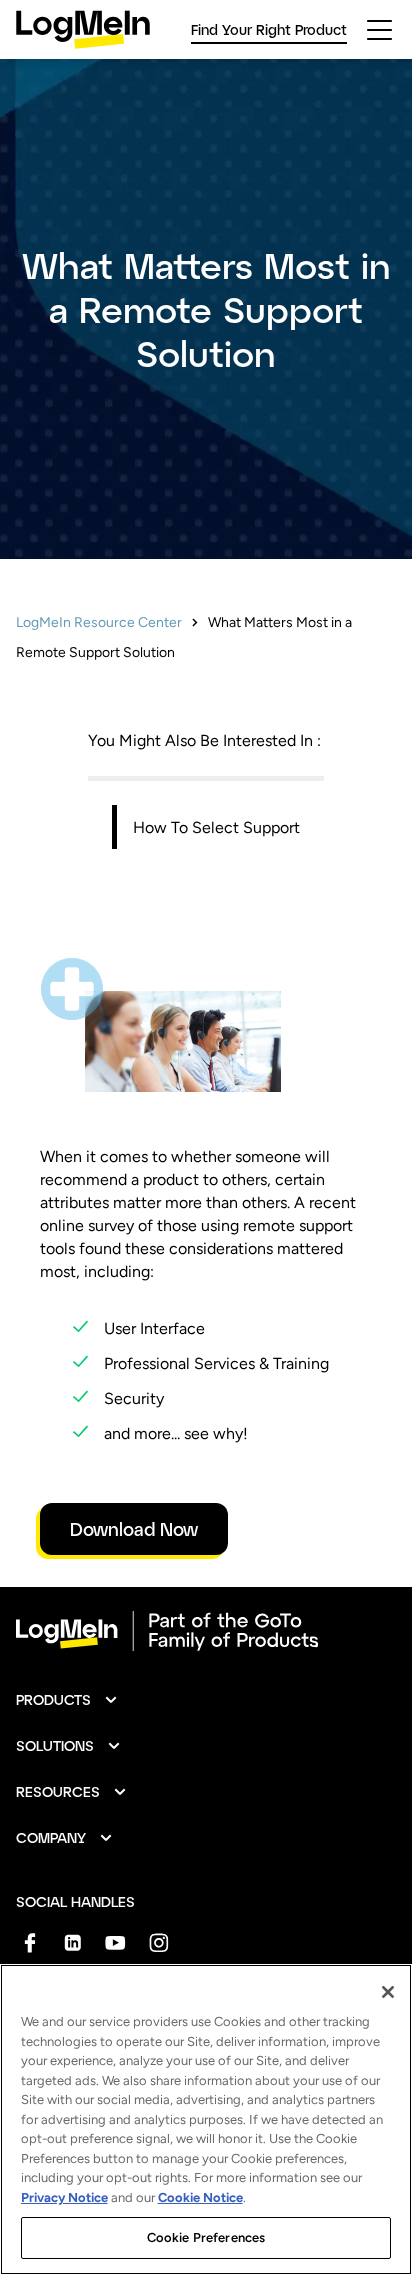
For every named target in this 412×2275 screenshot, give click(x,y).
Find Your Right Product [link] (269, 29)
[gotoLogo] (83, 29)
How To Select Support (216, 827)
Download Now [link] (134, 1529)
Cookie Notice (200, 2197)
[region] (206, 2119)
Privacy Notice (64, 2197)
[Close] (388, 1992)
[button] (67, 1700)
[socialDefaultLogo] (29, 1942)
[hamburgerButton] (379, 30)
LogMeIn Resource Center (99, 622)
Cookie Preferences (206, 2237)
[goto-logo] (206, 1631)
